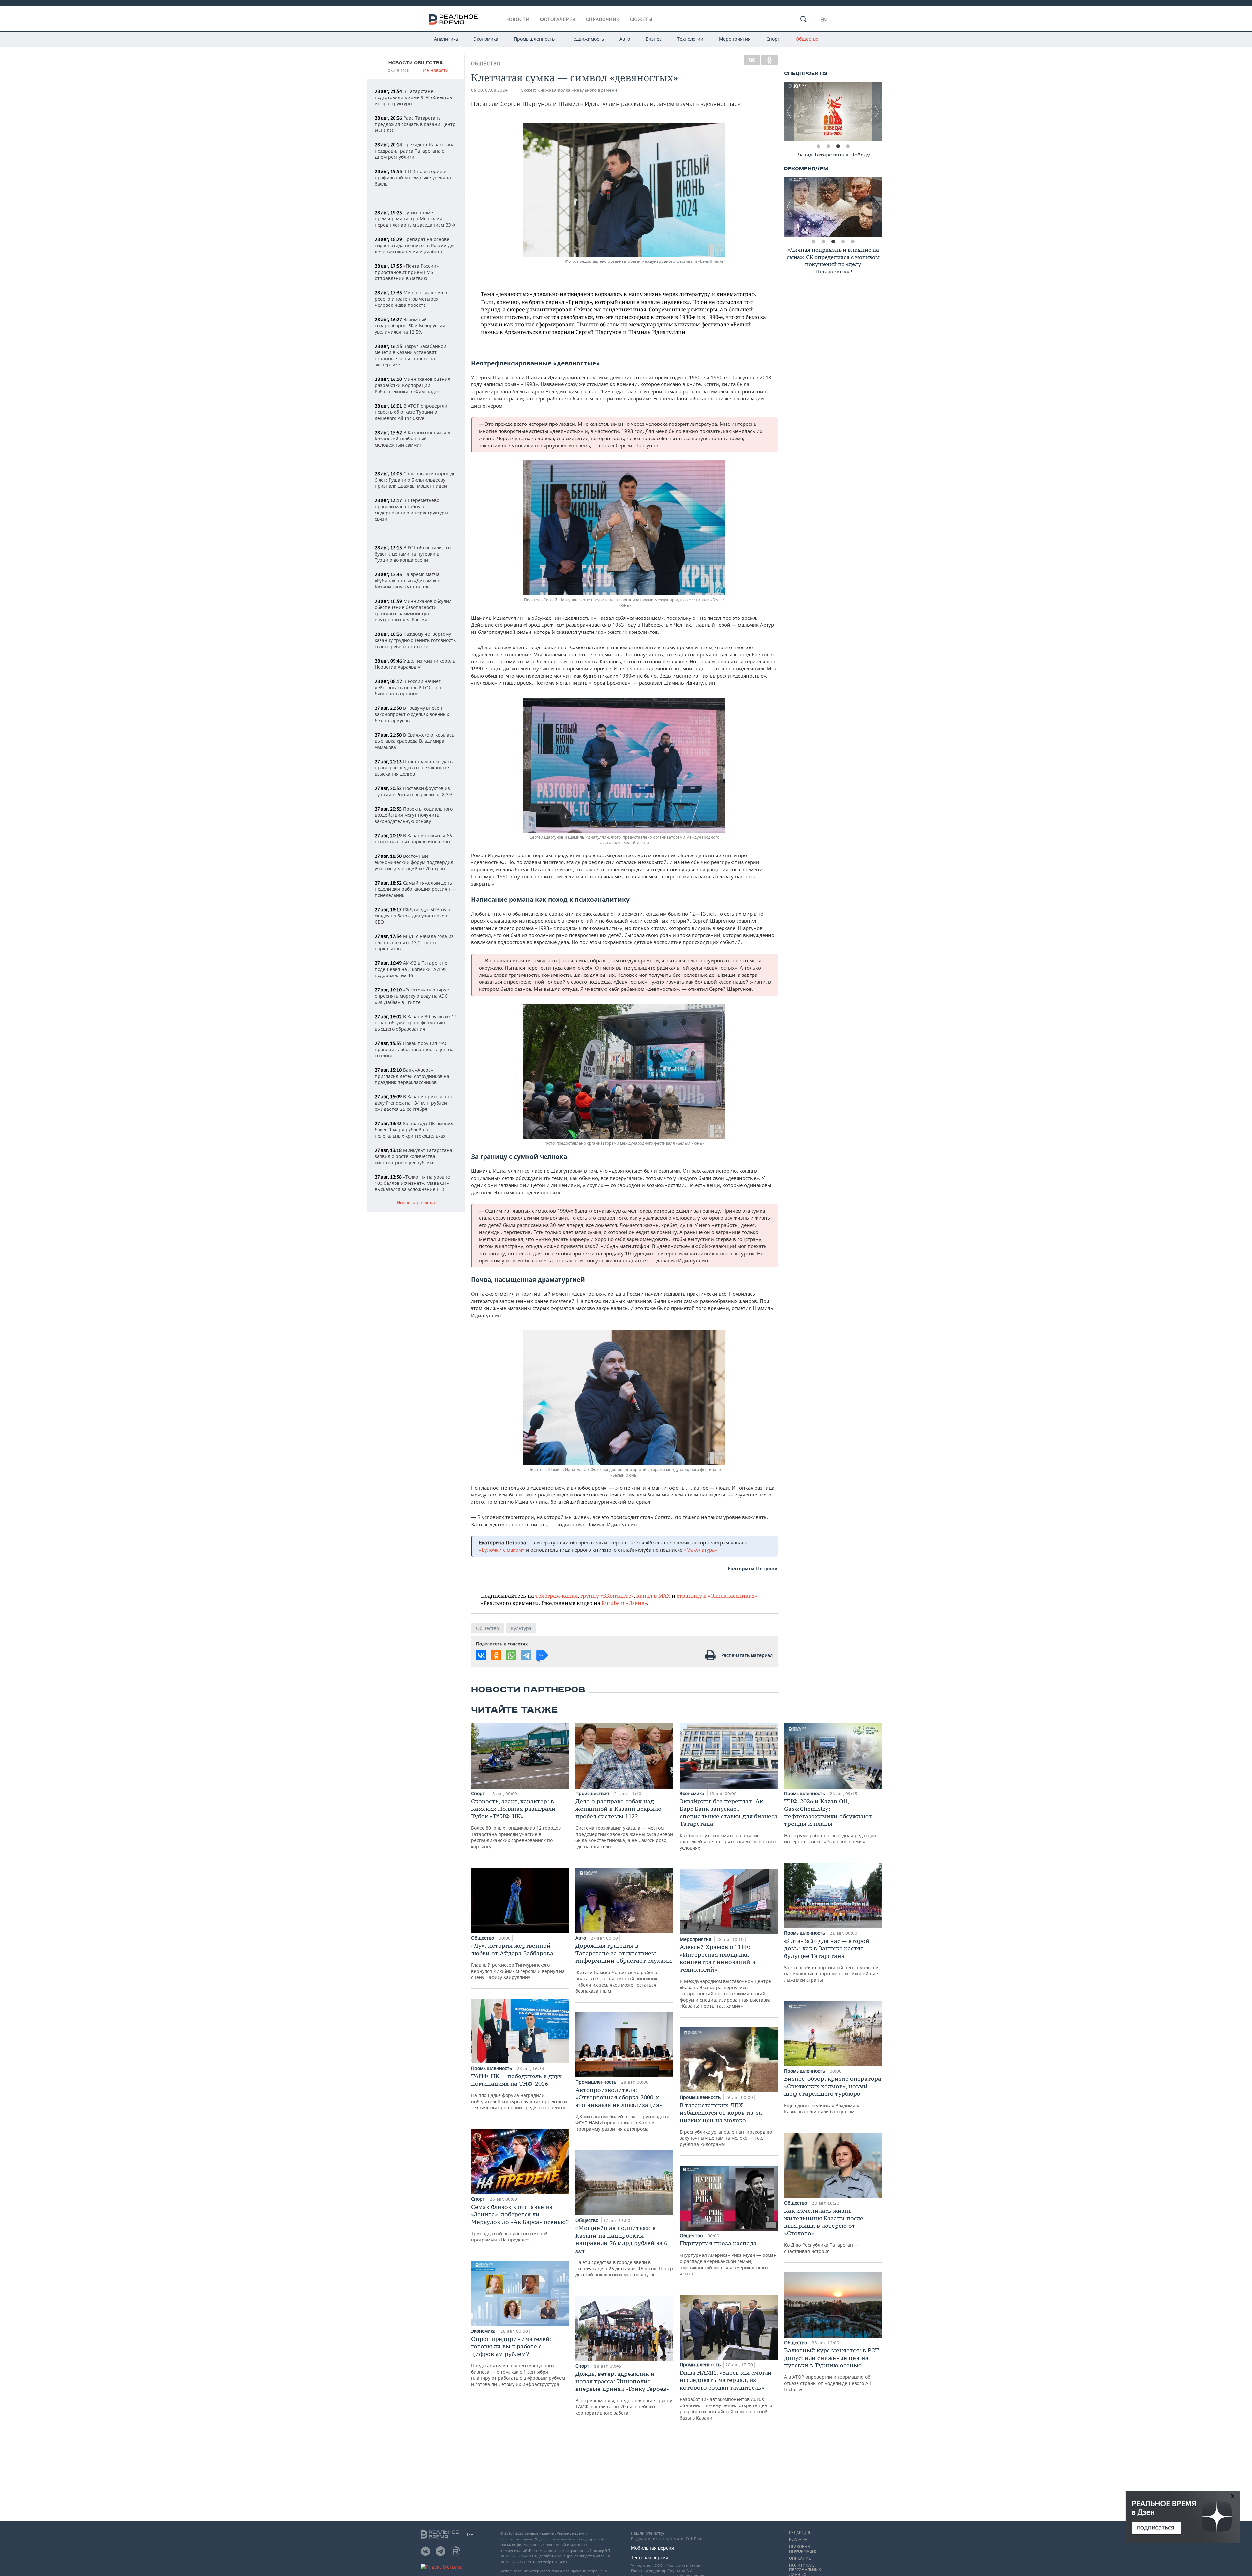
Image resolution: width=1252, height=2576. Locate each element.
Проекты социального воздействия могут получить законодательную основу (414, 815)
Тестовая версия (650, 2558)
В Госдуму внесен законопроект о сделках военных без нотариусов (412, 714)
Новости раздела (416, 1203)
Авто (625, 39)
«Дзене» (636, 1603)
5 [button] (853, 242)
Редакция (799, 2533)
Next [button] (877, 112)
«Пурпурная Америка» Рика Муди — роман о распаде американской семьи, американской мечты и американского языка (728, 2258)
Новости (517, 19)
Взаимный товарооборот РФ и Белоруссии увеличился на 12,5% (410, 326)
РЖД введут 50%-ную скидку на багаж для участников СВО (412, 916)
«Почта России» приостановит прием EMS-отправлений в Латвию (407, 272)
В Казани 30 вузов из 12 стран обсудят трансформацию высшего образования (416, 1023)
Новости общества (416, 63)
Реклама (798, 2539)
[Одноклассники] (769, 60)
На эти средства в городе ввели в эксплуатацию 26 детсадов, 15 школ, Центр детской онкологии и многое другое (624, 2251)
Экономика (486, 39)
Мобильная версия (652, 2548)
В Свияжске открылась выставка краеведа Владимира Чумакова (414, 741)
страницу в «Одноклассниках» (717, 1595)
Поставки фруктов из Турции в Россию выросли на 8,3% (414, 791)
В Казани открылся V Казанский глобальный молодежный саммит (412, 439)
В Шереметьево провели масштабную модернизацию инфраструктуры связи (411, 510)
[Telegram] (526, 1655)
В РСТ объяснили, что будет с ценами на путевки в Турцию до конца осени (413, 554)
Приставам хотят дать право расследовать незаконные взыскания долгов (414, 768)
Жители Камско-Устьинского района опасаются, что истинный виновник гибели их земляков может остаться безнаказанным (624, 1968)
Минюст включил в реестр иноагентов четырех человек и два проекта (411, 299)
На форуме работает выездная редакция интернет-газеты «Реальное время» (830, 1821)
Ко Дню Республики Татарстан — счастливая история (824, 2231)
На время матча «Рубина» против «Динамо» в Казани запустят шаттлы (407, 581)
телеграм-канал (557, 1595)
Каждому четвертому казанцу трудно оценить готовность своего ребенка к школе (415, 640)
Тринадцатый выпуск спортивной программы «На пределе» (520, 2223)
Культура (521, 1628)
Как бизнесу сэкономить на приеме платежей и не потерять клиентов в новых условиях (729, 1824)
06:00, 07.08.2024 (489, 90)
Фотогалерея (558, 19)
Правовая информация (803, 2549)
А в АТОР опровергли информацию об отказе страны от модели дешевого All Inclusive (832, 2369)
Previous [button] (789, 112)
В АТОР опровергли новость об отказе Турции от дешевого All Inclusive (411, 412)
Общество (807, 39)
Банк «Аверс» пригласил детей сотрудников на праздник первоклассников (412, 1076)
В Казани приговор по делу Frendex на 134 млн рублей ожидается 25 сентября (414, 1103)
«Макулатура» (701, 1550)
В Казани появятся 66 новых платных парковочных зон (413, 839)
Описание (800, 2558)
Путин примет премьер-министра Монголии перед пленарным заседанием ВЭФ (415, 219)
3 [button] (838, 146)
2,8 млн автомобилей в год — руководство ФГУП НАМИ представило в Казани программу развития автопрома (623, 2109)
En (823, 19)
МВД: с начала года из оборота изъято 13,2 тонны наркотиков (414, 942)
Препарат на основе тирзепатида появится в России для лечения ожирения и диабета (415, 245)
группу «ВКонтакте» (607, 1595)
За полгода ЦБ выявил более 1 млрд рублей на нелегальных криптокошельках (414, 1130)
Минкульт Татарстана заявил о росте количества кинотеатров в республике (413, 1156)
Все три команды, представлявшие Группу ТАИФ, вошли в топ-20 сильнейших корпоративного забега (624, 2393)
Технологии (690, 39)
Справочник (603, 19)
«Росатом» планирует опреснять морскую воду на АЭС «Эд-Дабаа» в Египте (413, 996)
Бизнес (654, 39)
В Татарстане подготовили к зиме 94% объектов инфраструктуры (413, 97)
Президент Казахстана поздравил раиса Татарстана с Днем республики (415, 151)
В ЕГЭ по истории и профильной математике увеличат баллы (414, 178)
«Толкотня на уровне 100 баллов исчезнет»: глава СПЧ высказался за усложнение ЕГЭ (412, 1183)
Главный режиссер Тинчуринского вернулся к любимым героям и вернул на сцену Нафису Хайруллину (518, 1961)
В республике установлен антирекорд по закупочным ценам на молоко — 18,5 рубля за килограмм (726, 2124)
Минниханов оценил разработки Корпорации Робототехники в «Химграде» (412, 385)
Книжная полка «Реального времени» (578, 90)
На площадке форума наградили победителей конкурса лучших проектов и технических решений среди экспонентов (519, 2092)
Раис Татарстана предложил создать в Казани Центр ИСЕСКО (415, 124)
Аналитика (446, 39)
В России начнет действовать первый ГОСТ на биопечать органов (408, 687)
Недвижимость (587, 39)
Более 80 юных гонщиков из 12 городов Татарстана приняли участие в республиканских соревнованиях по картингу (516, 1824)
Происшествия (593, 1793)
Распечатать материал (747, 1655)
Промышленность (534, 39)
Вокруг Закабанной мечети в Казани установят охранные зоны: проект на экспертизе (410, 355)
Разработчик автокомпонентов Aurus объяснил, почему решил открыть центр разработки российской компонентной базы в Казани (726, 2395)
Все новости (435, 71)
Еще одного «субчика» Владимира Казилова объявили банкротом (833, 2095)
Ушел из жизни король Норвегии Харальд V (415, 664)
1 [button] (818, 146)
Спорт (773, 39)
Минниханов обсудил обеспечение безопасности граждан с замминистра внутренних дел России (413, 610)
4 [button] (848, 146)
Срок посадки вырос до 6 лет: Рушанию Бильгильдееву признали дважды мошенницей (415, 480)
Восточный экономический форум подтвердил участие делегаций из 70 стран (414, 862)
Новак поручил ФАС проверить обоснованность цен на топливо (414, 1049)
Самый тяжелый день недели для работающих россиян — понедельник (415, 889)
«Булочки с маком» (502, 1550)
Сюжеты (641, 19)
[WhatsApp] (511, 1655)
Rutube (611, 1603)
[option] (833, 112)
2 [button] (828, 146)
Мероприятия (735, 39)
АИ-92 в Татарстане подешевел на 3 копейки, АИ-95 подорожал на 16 (411, 969)
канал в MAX (653, 1595)
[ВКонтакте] (752, 60)
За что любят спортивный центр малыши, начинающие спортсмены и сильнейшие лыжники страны (832, 1960)
